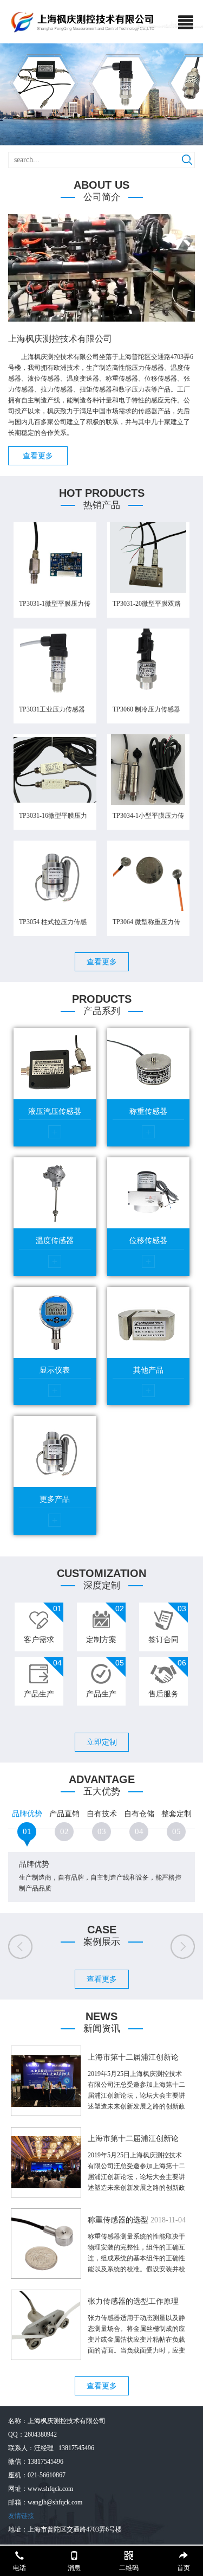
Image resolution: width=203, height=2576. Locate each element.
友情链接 (21, 2516)
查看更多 (38, 456)
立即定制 (102, 1742)
